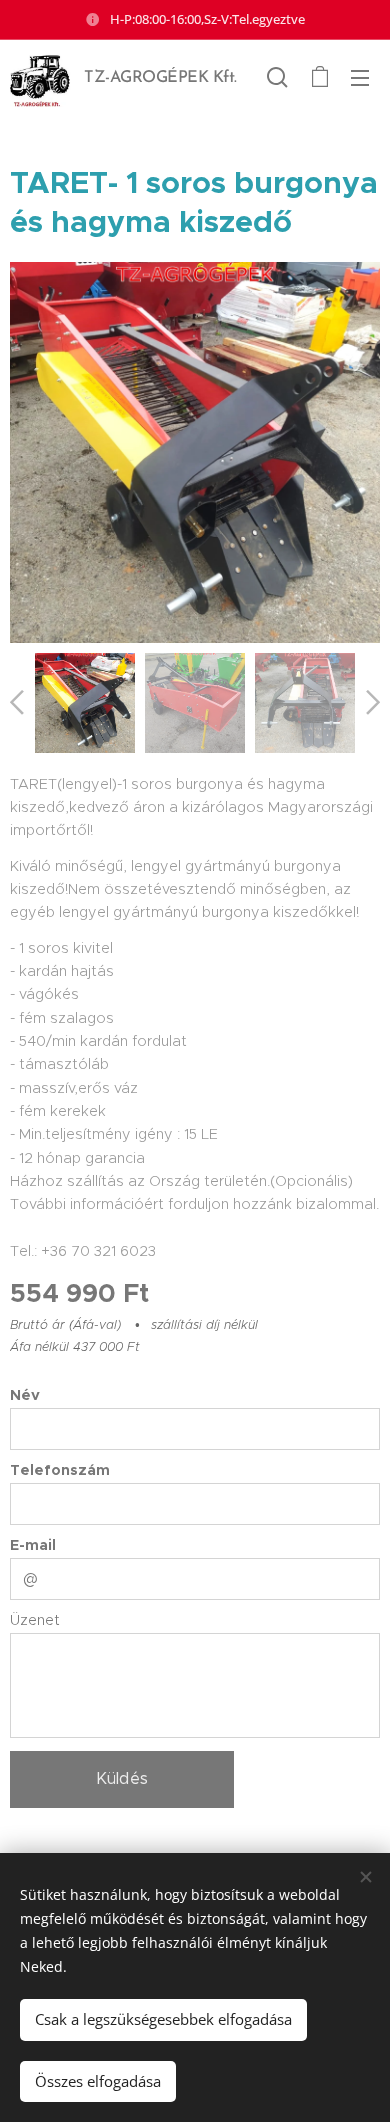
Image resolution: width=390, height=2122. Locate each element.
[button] (277, 77)
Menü (360, 77)
